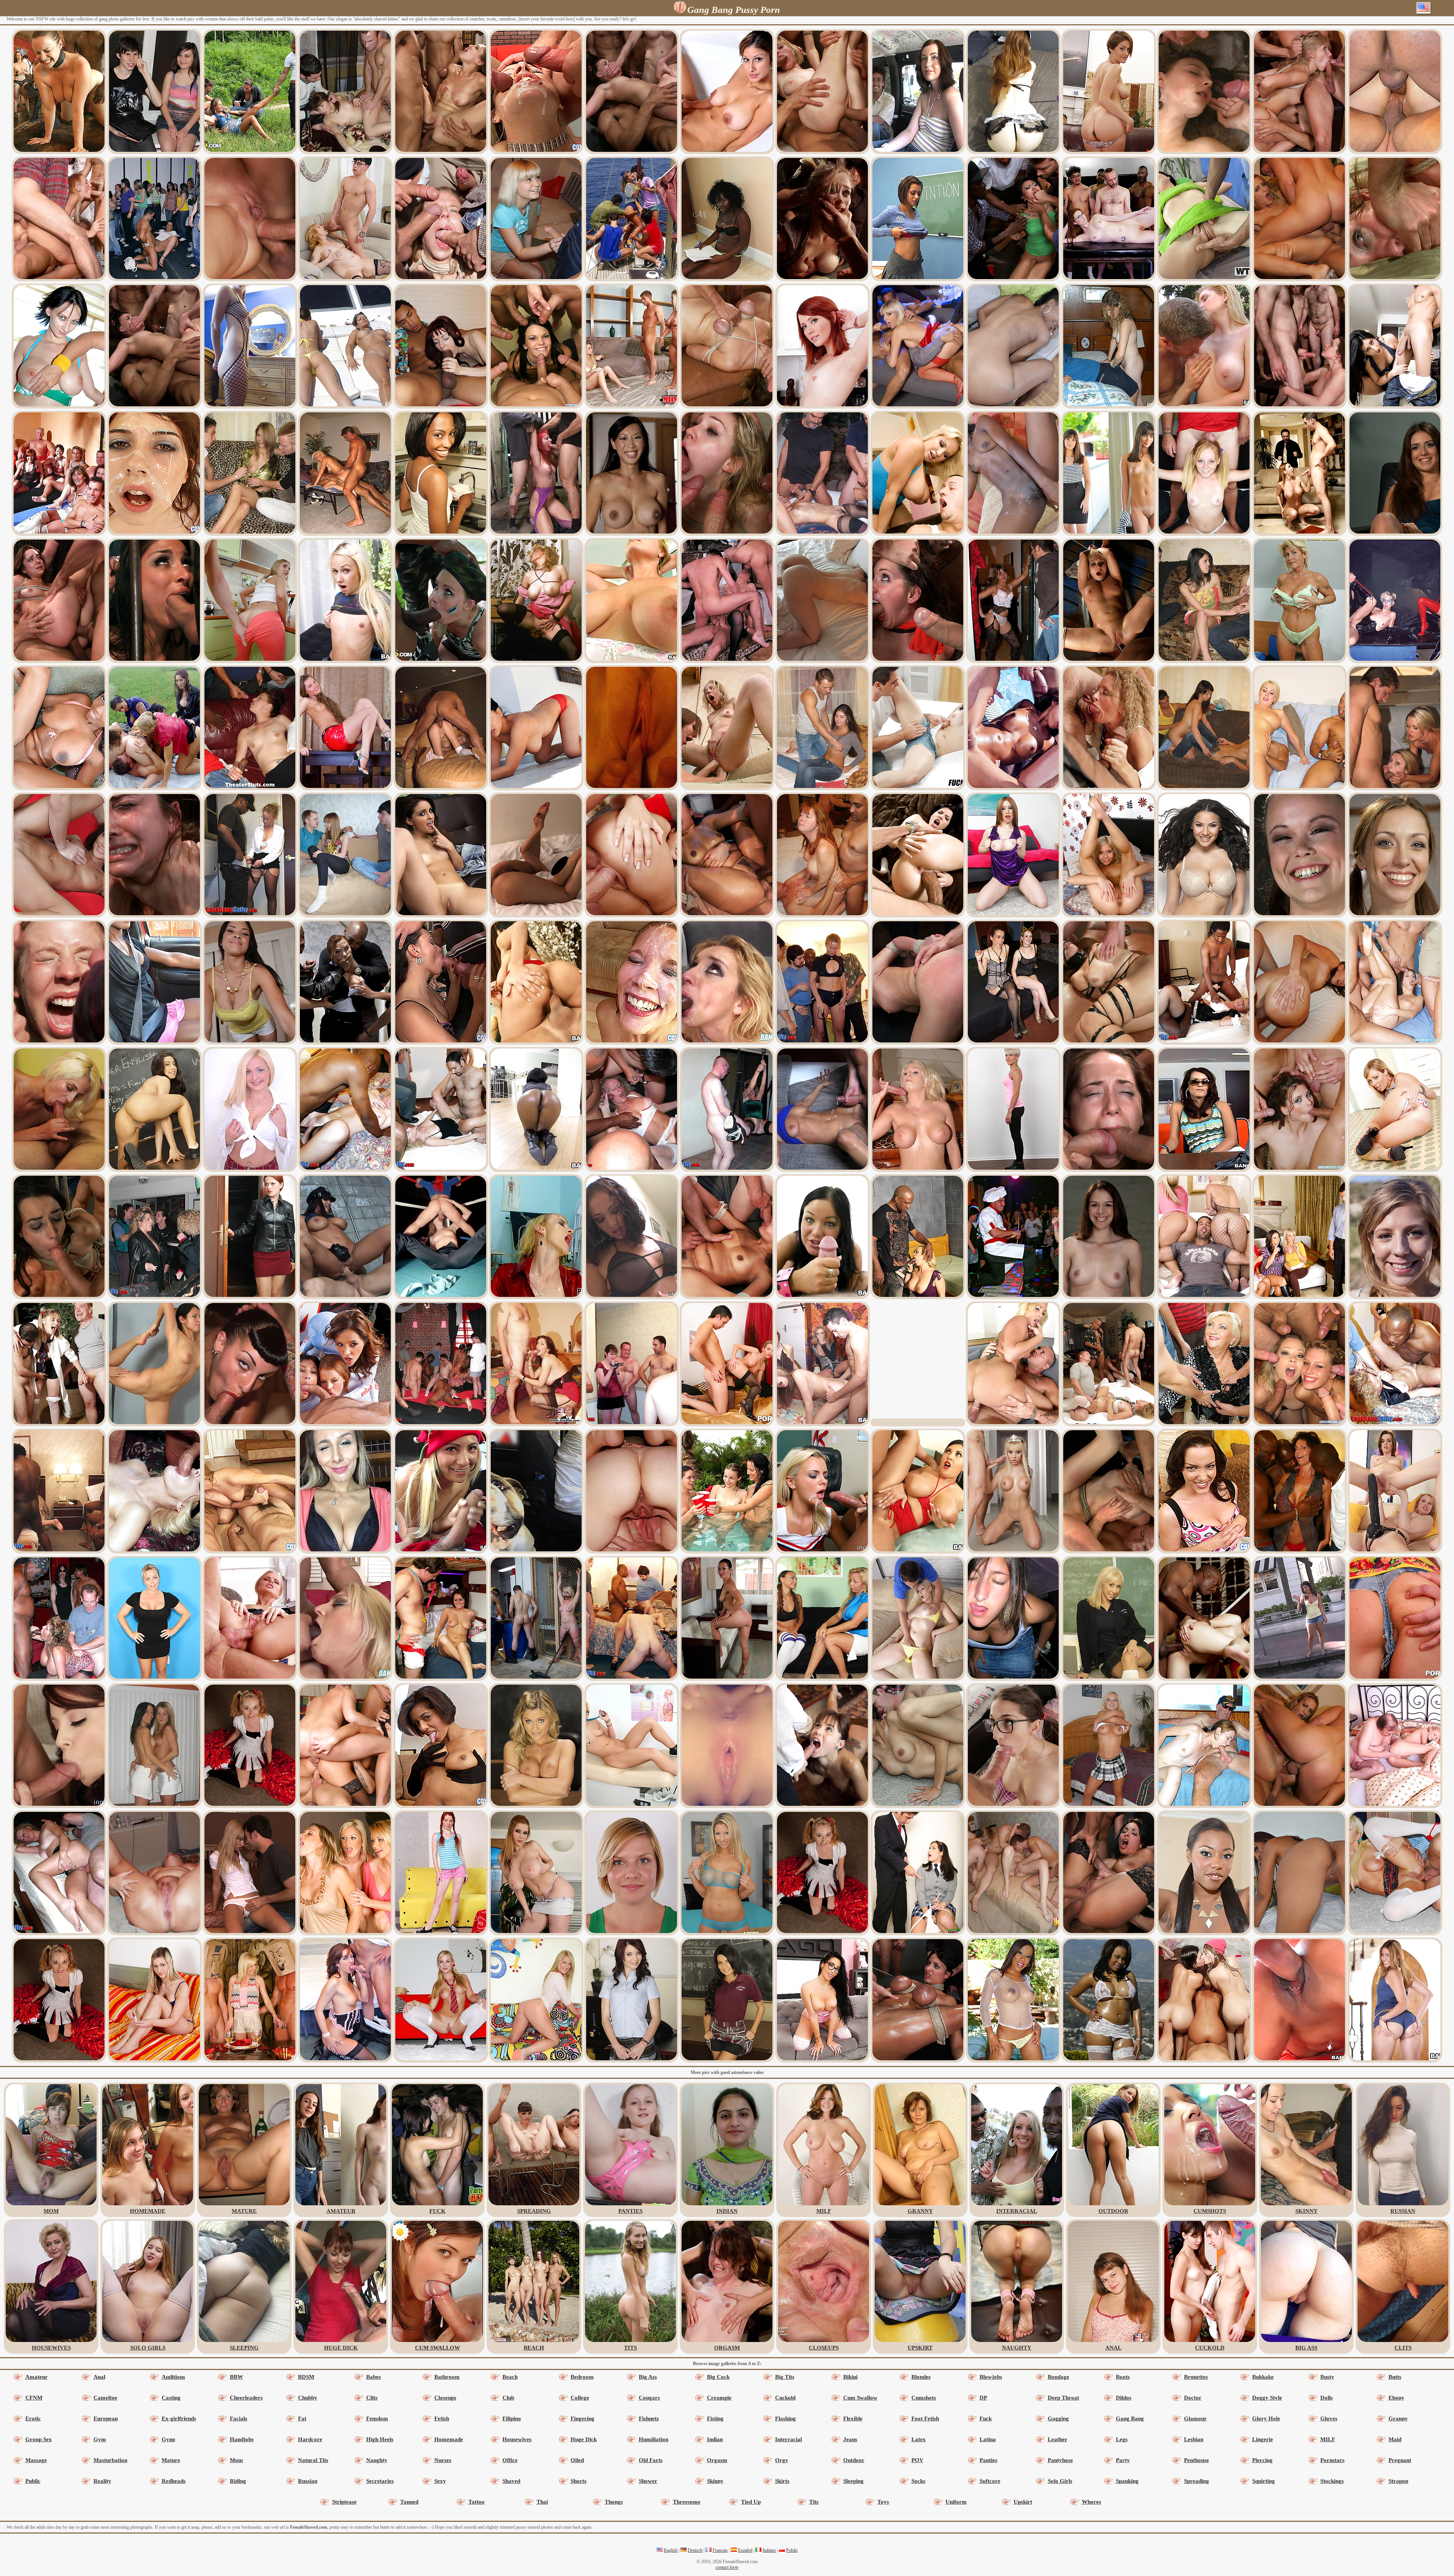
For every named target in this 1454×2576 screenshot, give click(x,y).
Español (745, 2550)
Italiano (769, 2550)
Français (720, 2550)
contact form (727, 2567)
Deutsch (695, 2550)
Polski (792, 2550)
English (671, 2550)
